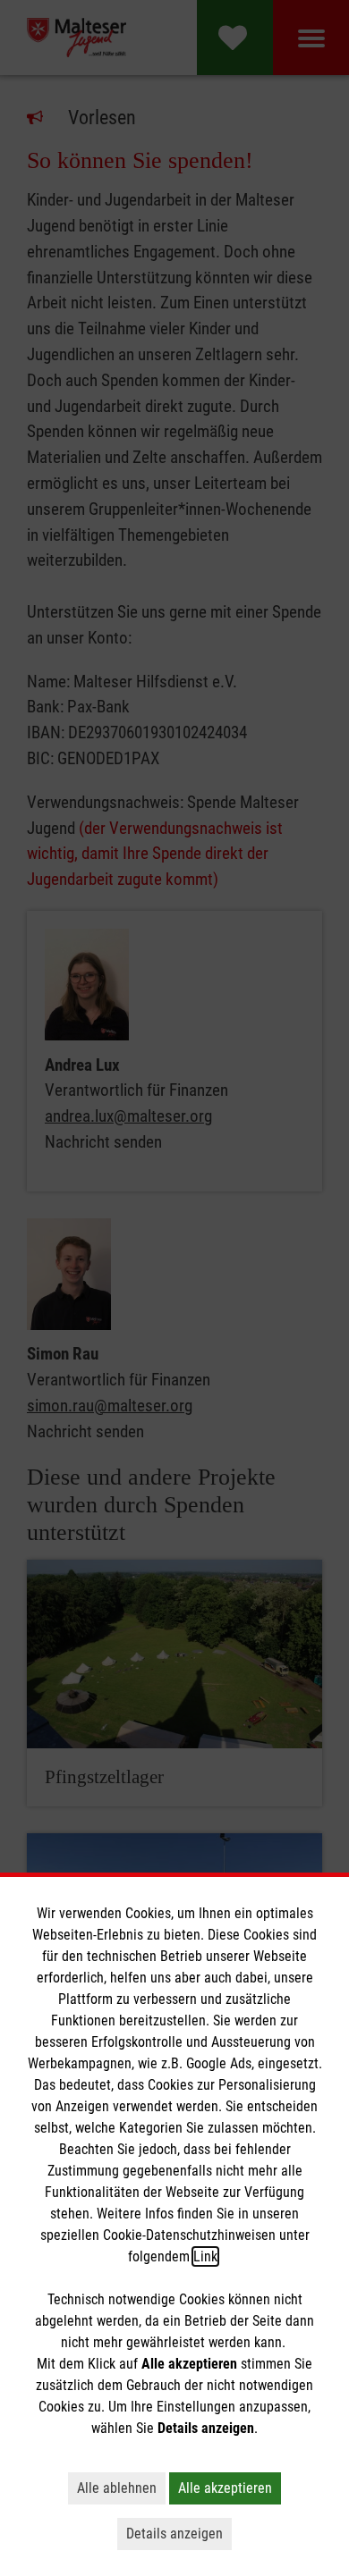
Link (205, 2256)
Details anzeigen (174, 2534)
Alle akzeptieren (225, 2488)
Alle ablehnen (117, 2488)
